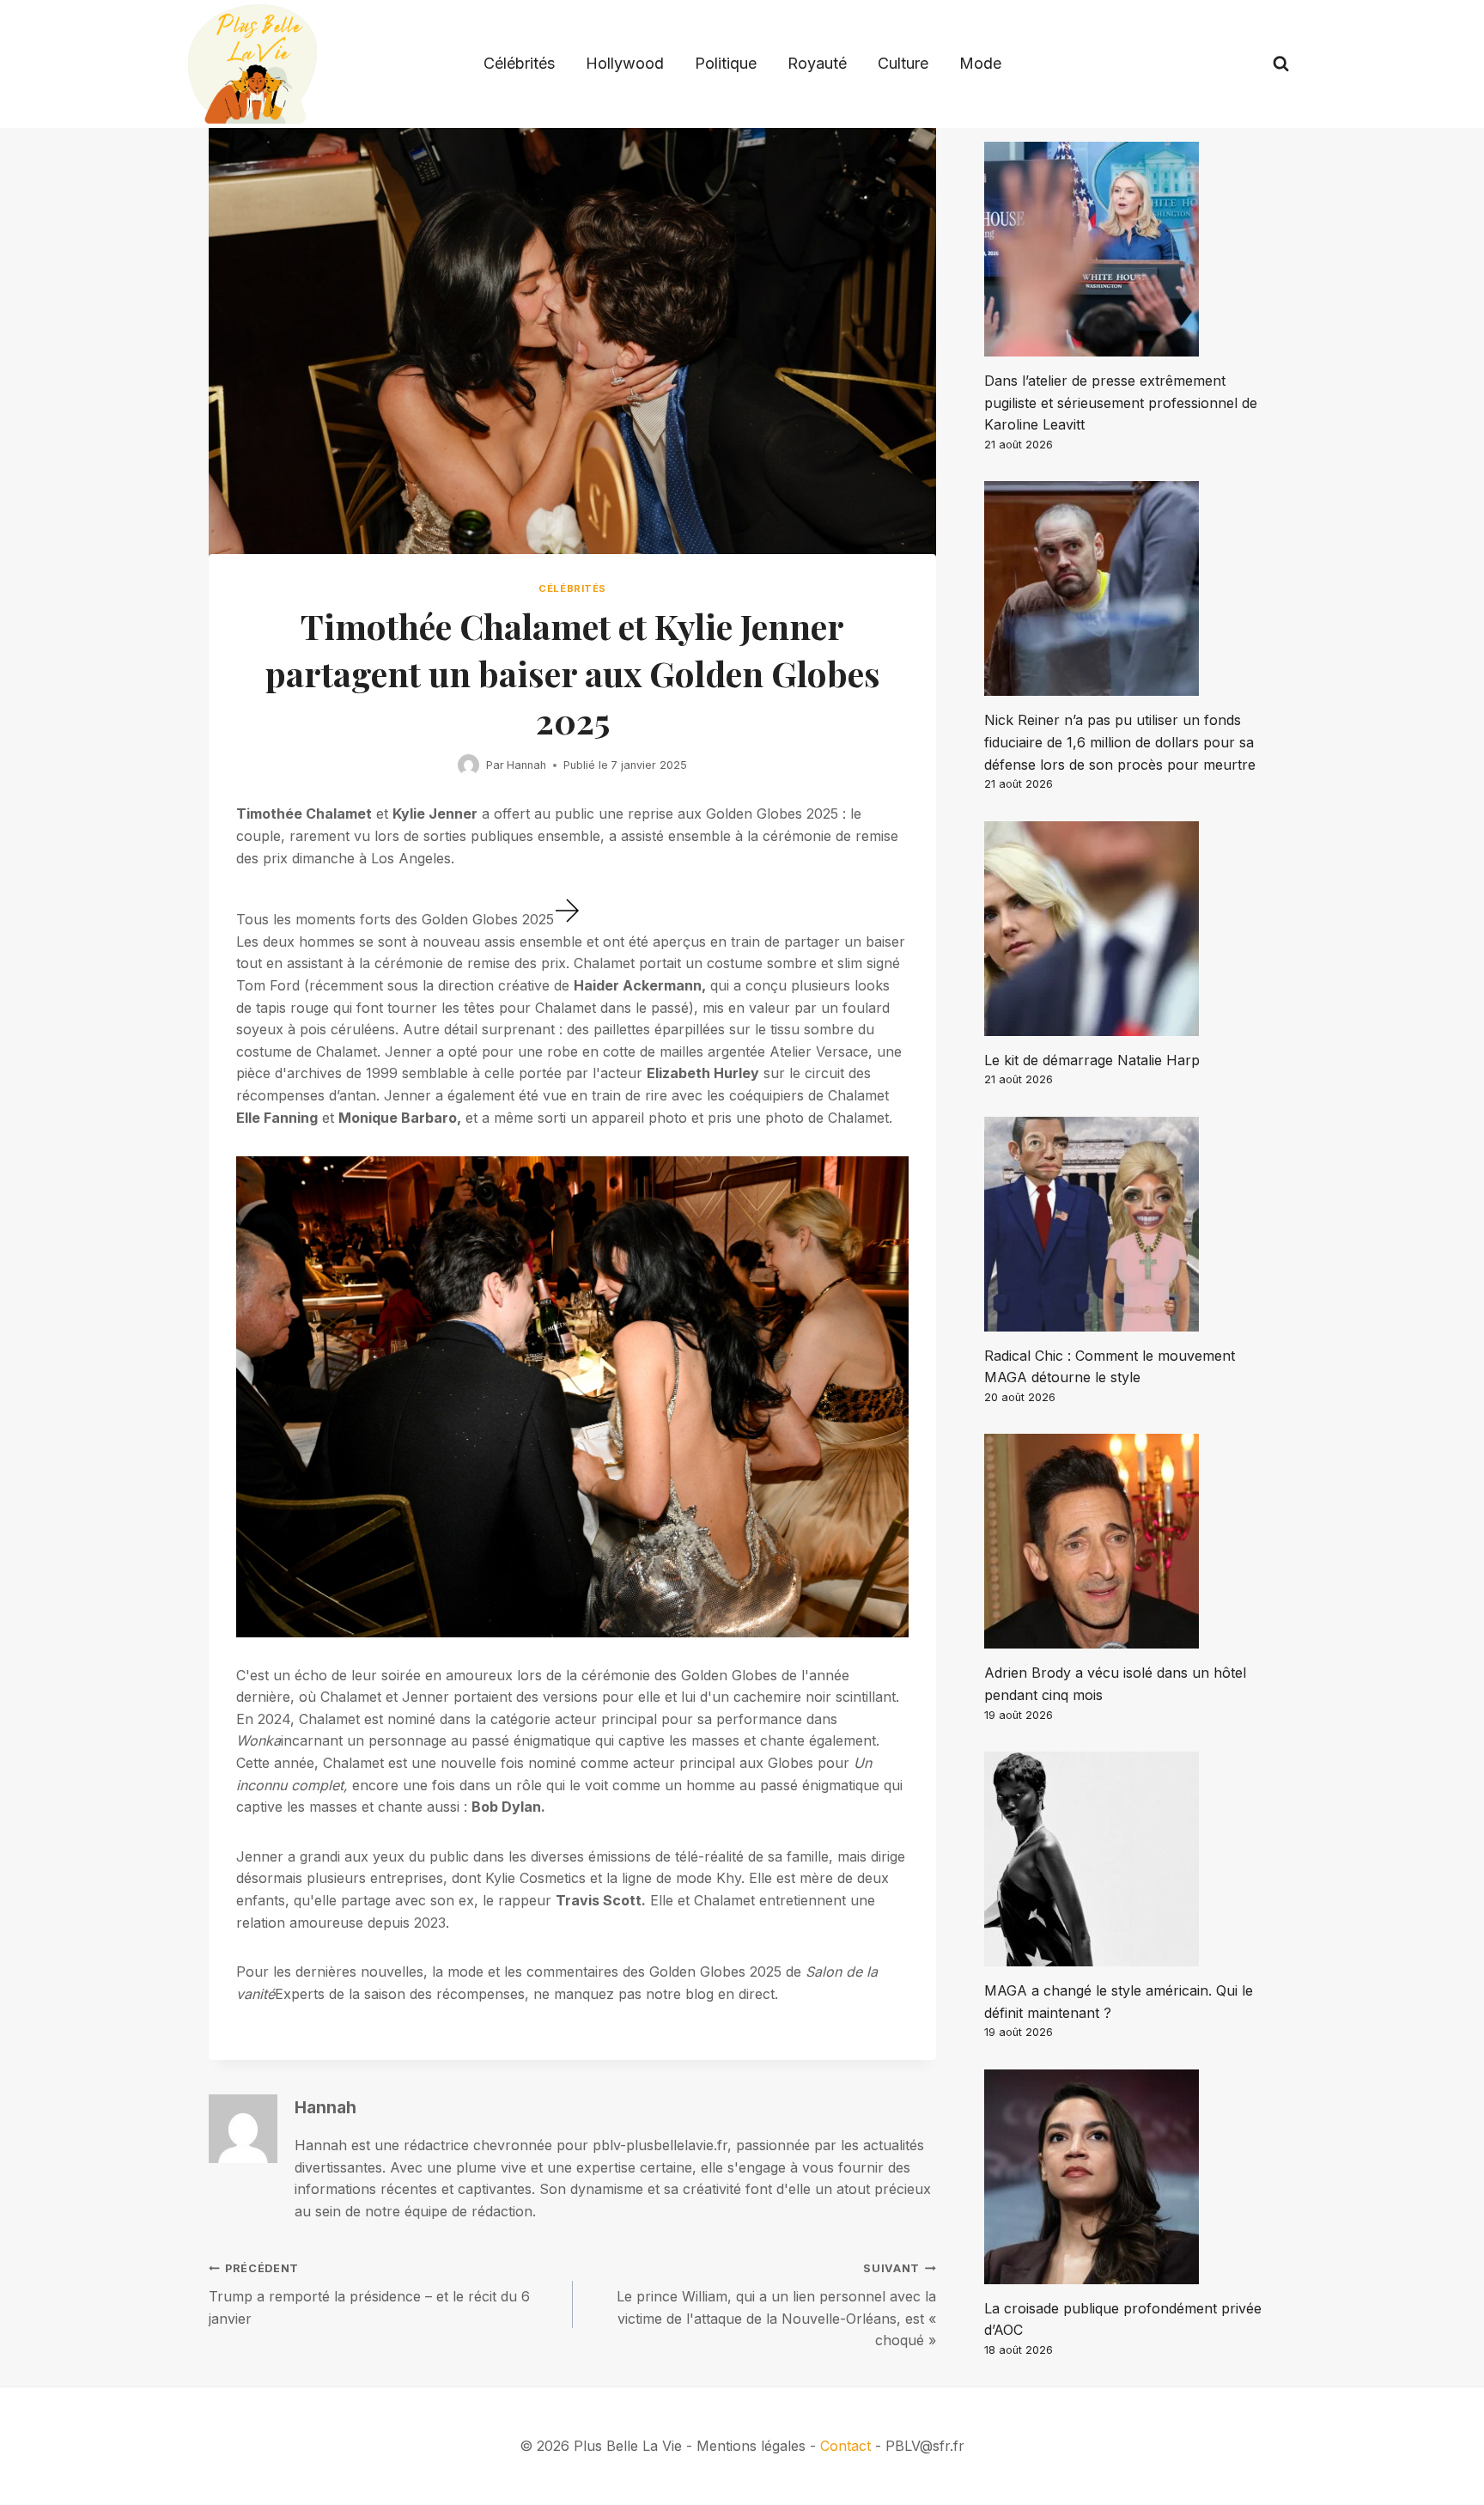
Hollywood (625, 63)
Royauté (817, 63)
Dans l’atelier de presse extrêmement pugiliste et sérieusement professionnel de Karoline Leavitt (1121, 402)
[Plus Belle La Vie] (252, 64)
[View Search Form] (1281, 64)
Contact (845, 2446)
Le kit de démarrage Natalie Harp (1092, 1060)
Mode (980, 63)
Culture (903, 63)
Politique (726, 63)
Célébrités (519, 63)
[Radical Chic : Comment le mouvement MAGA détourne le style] (1130, 1224)
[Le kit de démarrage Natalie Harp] (1130, 929)
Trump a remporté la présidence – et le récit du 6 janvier (369, 2294)
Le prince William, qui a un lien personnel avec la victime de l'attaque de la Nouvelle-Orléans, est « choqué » (776, 2305)
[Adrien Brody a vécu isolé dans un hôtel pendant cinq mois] (1130, 1541)
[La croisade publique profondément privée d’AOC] (1130, 2177)
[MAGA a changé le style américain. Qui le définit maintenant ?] (1130, 1859)
